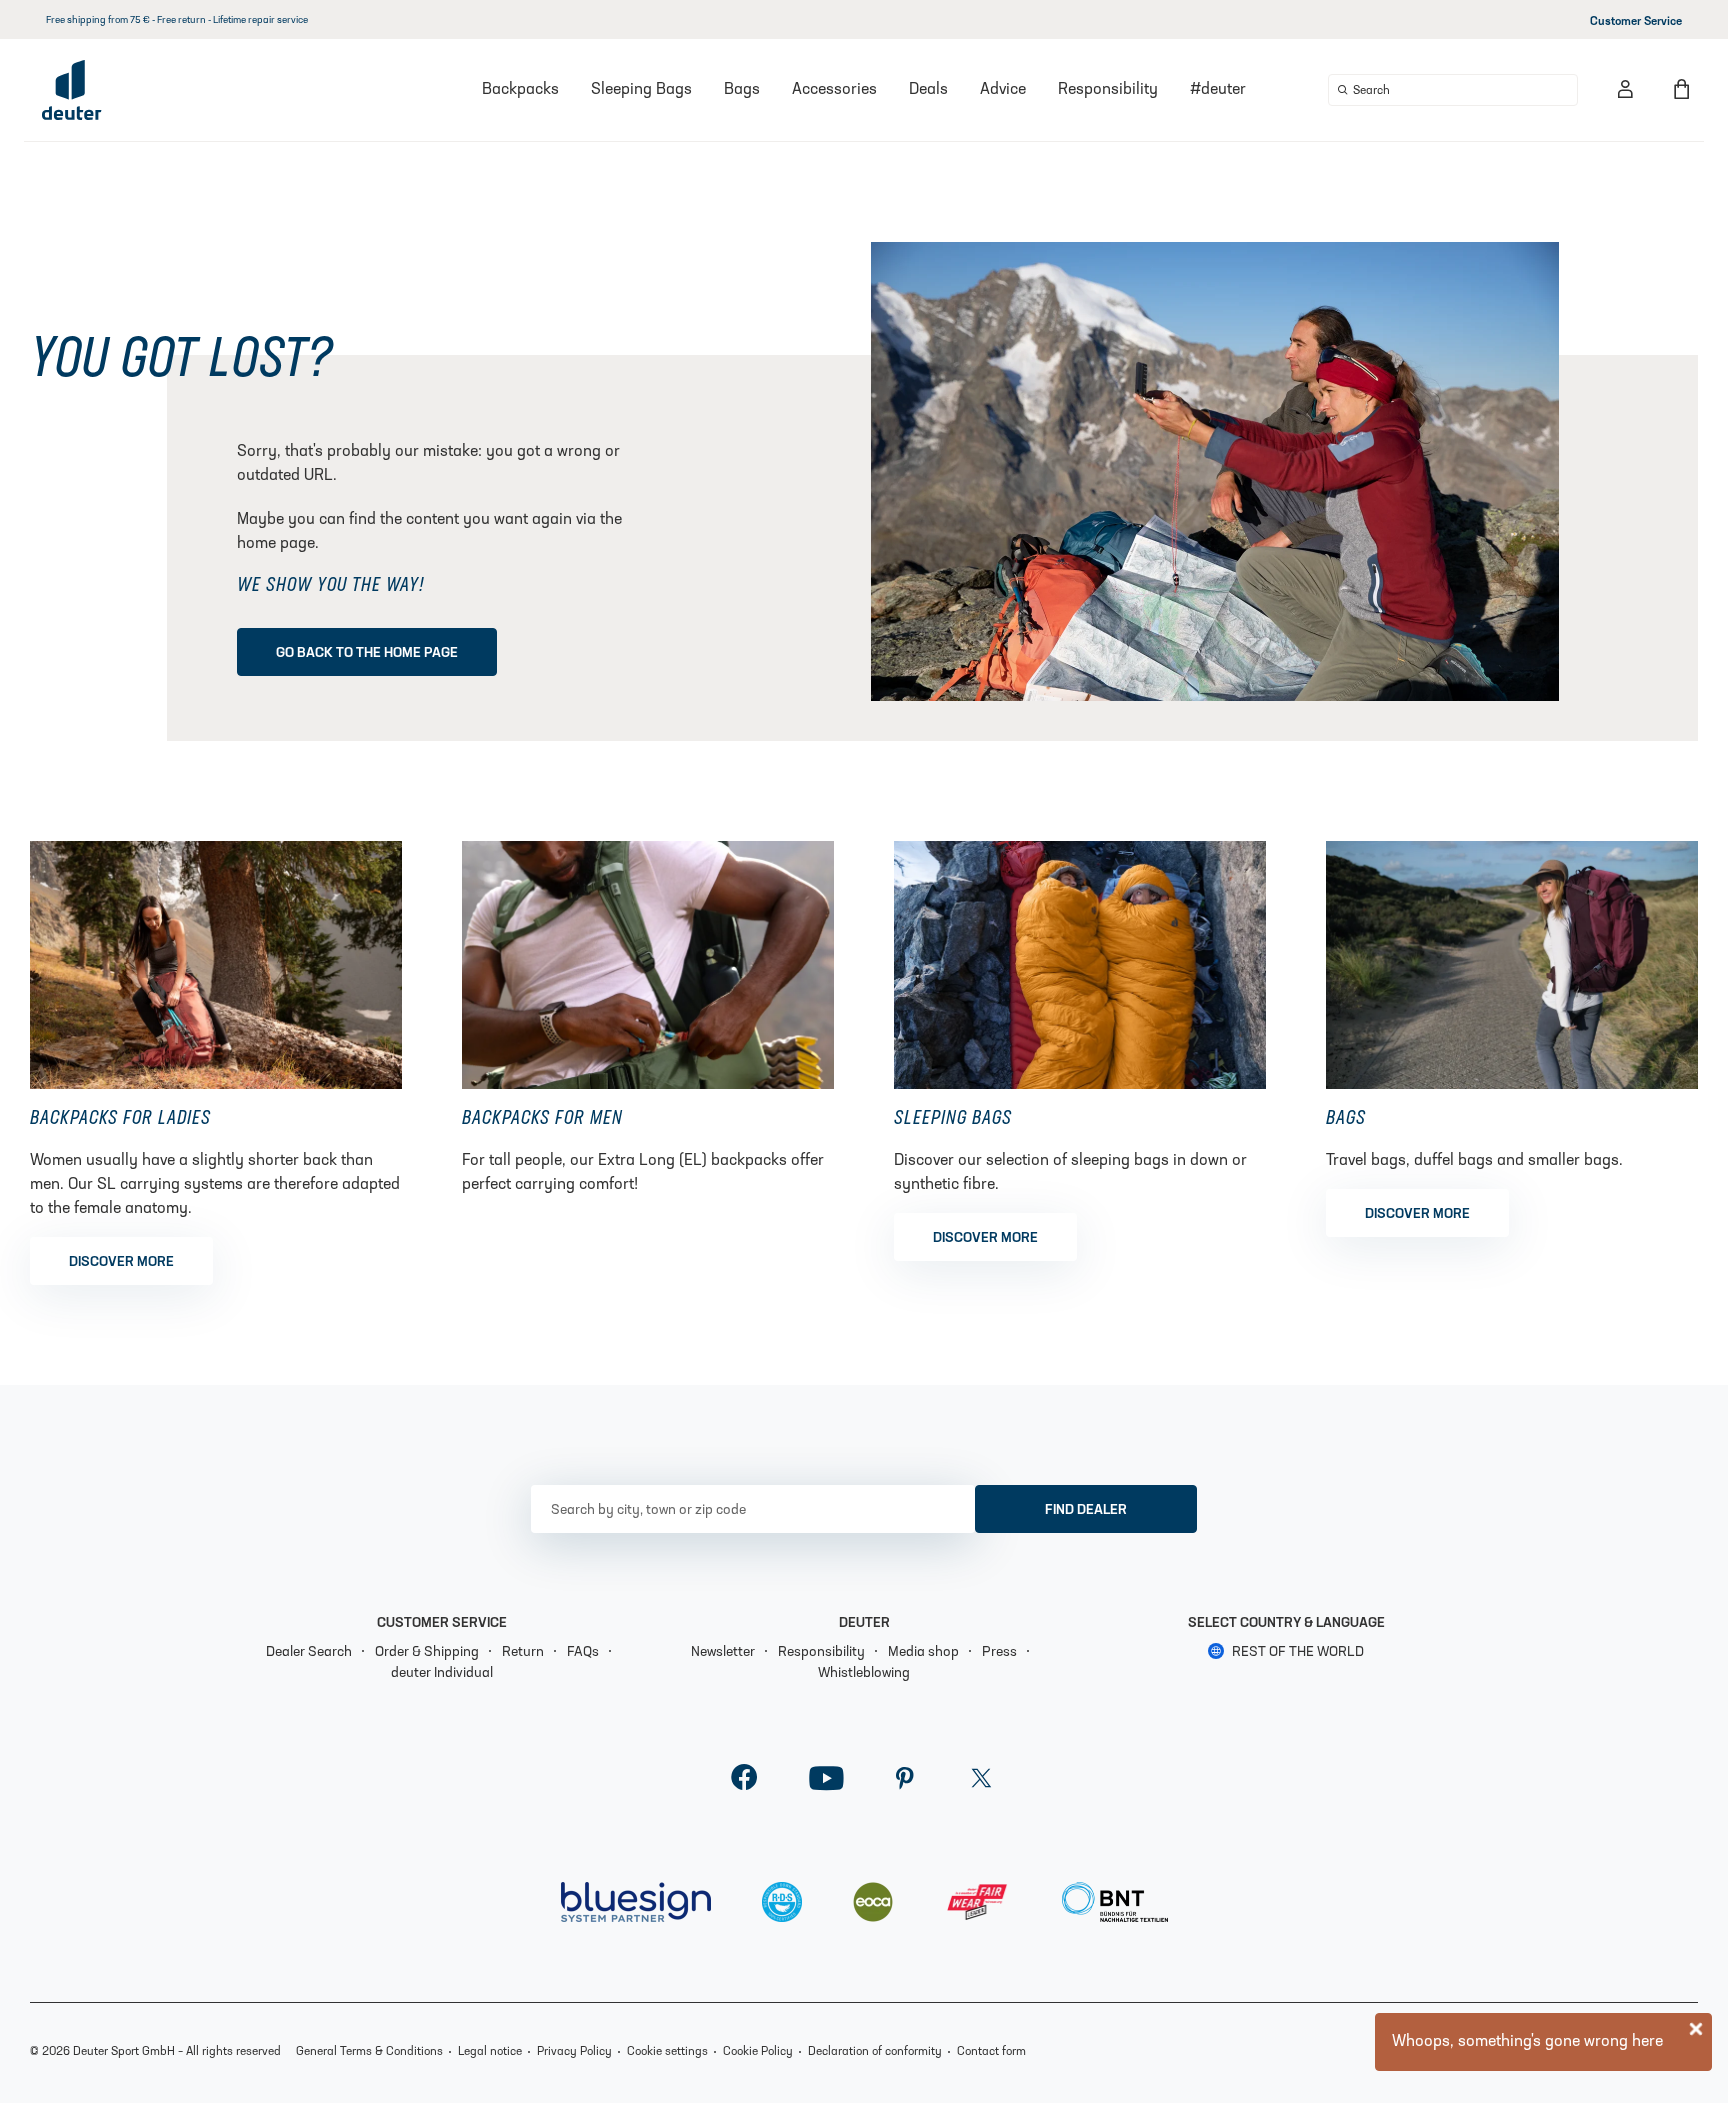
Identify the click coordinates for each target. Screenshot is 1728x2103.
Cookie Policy (758, 2052)
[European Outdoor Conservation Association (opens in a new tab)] (873, 1901)
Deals (928, 90)
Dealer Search (309, 1652)
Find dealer (1086, 1510)
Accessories (834, 90)
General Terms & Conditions (369, 2052)
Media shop (923, 1652)
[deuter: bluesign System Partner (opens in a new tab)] (636, 1901)
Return (523, 1652)
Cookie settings (667, 2052)
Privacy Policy (574, 2052)
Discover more (121, 1262)
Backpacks (520, 90)
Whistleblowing (864, 1673)
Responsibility (1108, 90)
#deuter (1218, 90)
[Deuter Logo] (72, 90)
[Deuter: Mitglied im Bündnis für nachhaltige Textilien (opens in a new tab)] (1115, 1901)
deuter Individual (442, 1673)
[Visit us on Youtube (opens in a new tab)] (826, 1784)
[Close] (1696, 2029)
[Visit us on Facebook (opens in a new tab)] (744, 1784)
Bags (742, 90)
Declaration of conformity (875, 2052)
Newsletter (723, 1652)
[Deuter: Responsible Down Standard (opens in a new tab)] (782, 1901)
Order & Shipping (427, 1652)
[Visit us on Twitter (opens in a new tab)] (981, 1784)
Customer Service (1636, 22)
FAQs (583, 1652)
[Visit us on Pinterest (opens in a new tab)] (904, 1784)
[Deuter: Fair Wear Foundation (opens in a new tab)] (978, 1901)
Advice (1003, 90)
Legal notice (490, 2052)
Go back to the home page (367, 653)
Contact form (991, 2052)
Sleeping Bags (641, 90)
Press (999, 1652)
